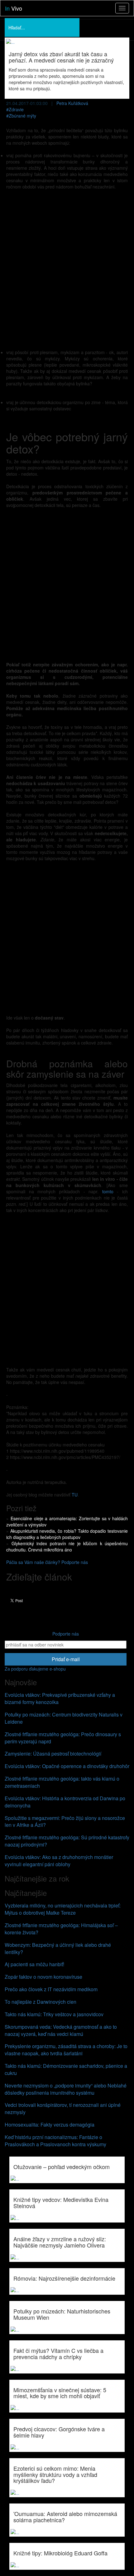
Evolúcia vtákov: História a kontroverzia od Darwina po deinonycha (65, 1802)
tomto (108, 1191)
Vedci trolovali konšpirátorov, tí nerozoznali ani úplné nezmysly (63, 2108)
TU (75, 1495)
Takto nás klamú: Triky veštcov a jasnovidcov (54, 2014)
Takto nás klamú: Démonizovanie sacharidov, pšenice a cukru (66, 2069)
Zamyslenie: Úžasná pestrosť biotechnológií (53, 1754)
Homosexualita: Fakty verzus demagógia (50, 2125)
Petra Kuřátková (72, 103)
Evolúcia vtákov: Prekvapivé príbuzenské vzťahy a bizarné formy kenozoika (60, 1698)
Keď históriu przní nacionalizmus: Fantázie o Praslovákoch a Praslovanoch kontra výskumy (55, 2141)
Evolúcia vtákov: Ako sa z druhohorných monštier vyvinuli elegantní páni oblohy (59, 1861)
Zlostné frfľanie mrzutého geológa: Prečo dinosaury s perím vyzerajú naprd (63, 1738)
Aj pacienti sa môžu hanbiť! (34, 1964)
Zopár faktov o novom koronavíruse (43, 1977)
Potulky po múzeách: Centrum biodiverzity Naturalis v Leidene (64, 1718)
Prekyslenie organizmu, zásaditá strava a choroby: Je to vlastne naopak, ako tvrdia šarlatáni (66, 2050)
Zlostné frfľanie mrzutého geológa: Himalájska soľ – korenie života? (61, 1929)
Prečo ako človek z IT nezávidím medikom (51, 1989)
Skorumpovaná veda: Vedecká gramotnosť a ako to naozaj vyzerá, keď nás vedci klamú (61, 2030)
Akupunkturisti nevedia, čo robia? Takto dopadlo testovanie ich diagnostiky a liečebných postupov (67, 1534)
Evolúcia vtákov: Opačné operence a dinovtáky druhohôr (67, 1766)
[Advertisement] (67, 269)
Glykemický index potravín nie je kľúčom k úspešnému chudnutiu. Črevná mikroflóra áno (67, 1546)
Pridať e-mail (66, 1659)
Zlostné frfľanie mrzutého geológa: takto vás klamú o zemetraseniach (62, 1782)
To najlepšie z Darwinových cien (41, 2002)
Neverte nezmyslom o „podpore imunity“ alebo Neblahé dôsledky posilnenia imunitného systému (66, 2089)
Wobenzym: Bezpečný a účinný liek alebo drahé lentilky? (58, 1948)
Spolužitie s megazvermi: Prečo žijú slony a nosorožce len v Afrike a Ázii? (65, 1822)
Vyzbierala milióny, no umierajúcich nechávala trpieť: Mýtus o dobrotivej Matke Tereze (63, 1909)
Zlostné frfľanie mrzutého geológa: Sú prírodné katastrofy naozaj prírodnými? (67, 1841)
